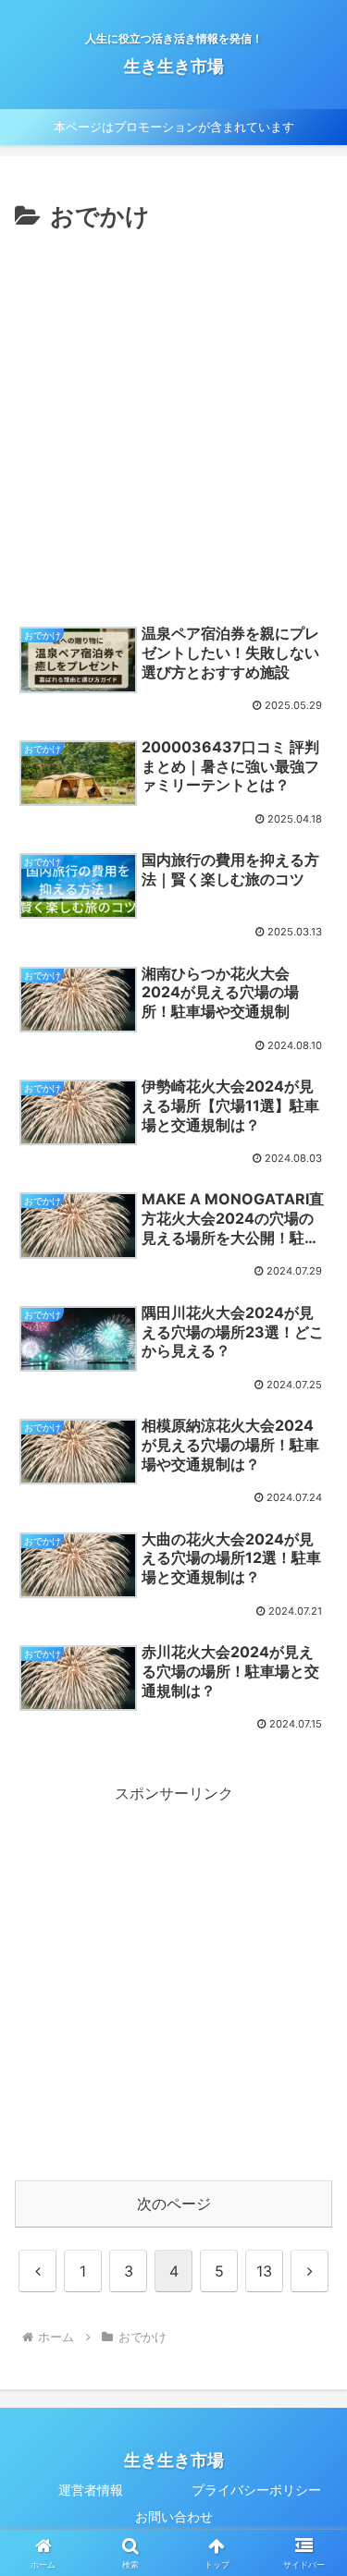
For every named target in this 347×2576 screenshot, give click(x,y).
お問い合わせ (174, 2516)
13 (264, 2271)
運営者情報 (91, 2490)
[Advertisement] (173, 420)
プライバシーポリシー (256, 2490)
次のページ (174, 2204)
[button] (310, 2341)
